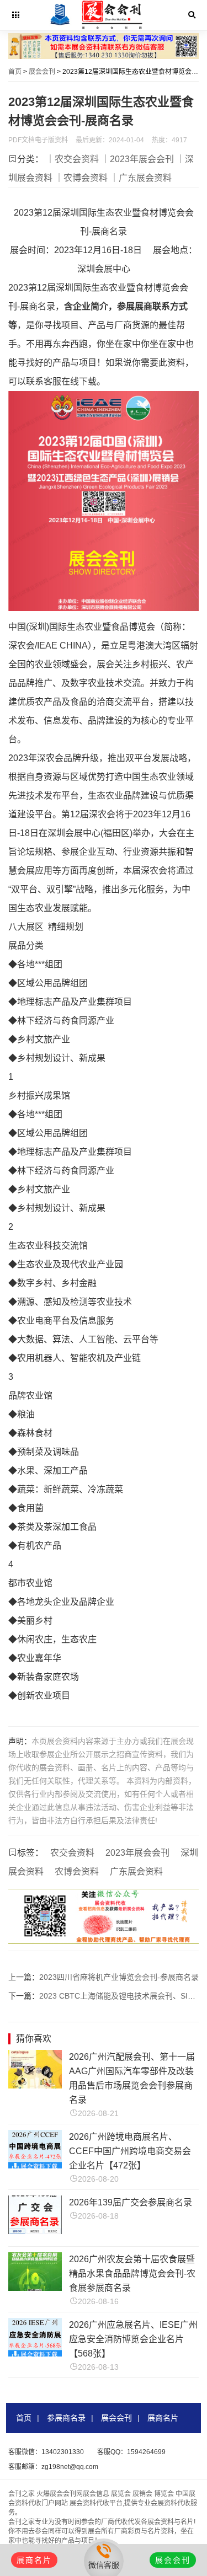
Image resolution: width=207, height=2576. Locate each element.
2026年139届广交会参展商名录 (131, 2202)
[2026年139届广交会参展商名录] (35, 2231)
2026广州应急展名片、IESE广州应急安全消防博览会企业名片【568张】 (133, 2339)
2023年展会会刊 (137, 1853)
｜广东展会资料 (141, 178)
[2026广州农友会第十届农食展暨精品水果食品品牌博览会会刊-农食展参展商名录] (35, 2288)
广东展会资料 (136, 1871)
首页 (15, 72)
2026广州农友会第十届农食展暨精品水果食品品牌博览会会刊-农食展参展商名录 (132, 2274)
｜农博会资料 (81, 178)
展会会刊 (42, 72)
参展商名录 (66, 2418)
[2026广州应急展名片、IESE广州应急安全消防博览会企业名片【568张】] (35, 2353)
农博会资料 (77, 1871)
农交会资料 (72, 1853)
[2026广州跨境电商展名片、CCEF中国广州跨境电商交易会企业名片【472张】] (35, 2165)
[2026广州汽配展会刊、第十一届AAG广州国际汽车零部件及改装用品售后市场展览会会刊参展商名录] (35, 2085)
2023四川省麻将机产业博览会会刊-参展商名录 (119, 1977)
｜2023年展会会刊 (137, 159)
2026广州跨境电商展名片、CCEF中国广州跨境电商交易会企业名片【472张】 (130, 2151)
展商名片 (163, 2418)
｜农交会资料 (72, 159)
